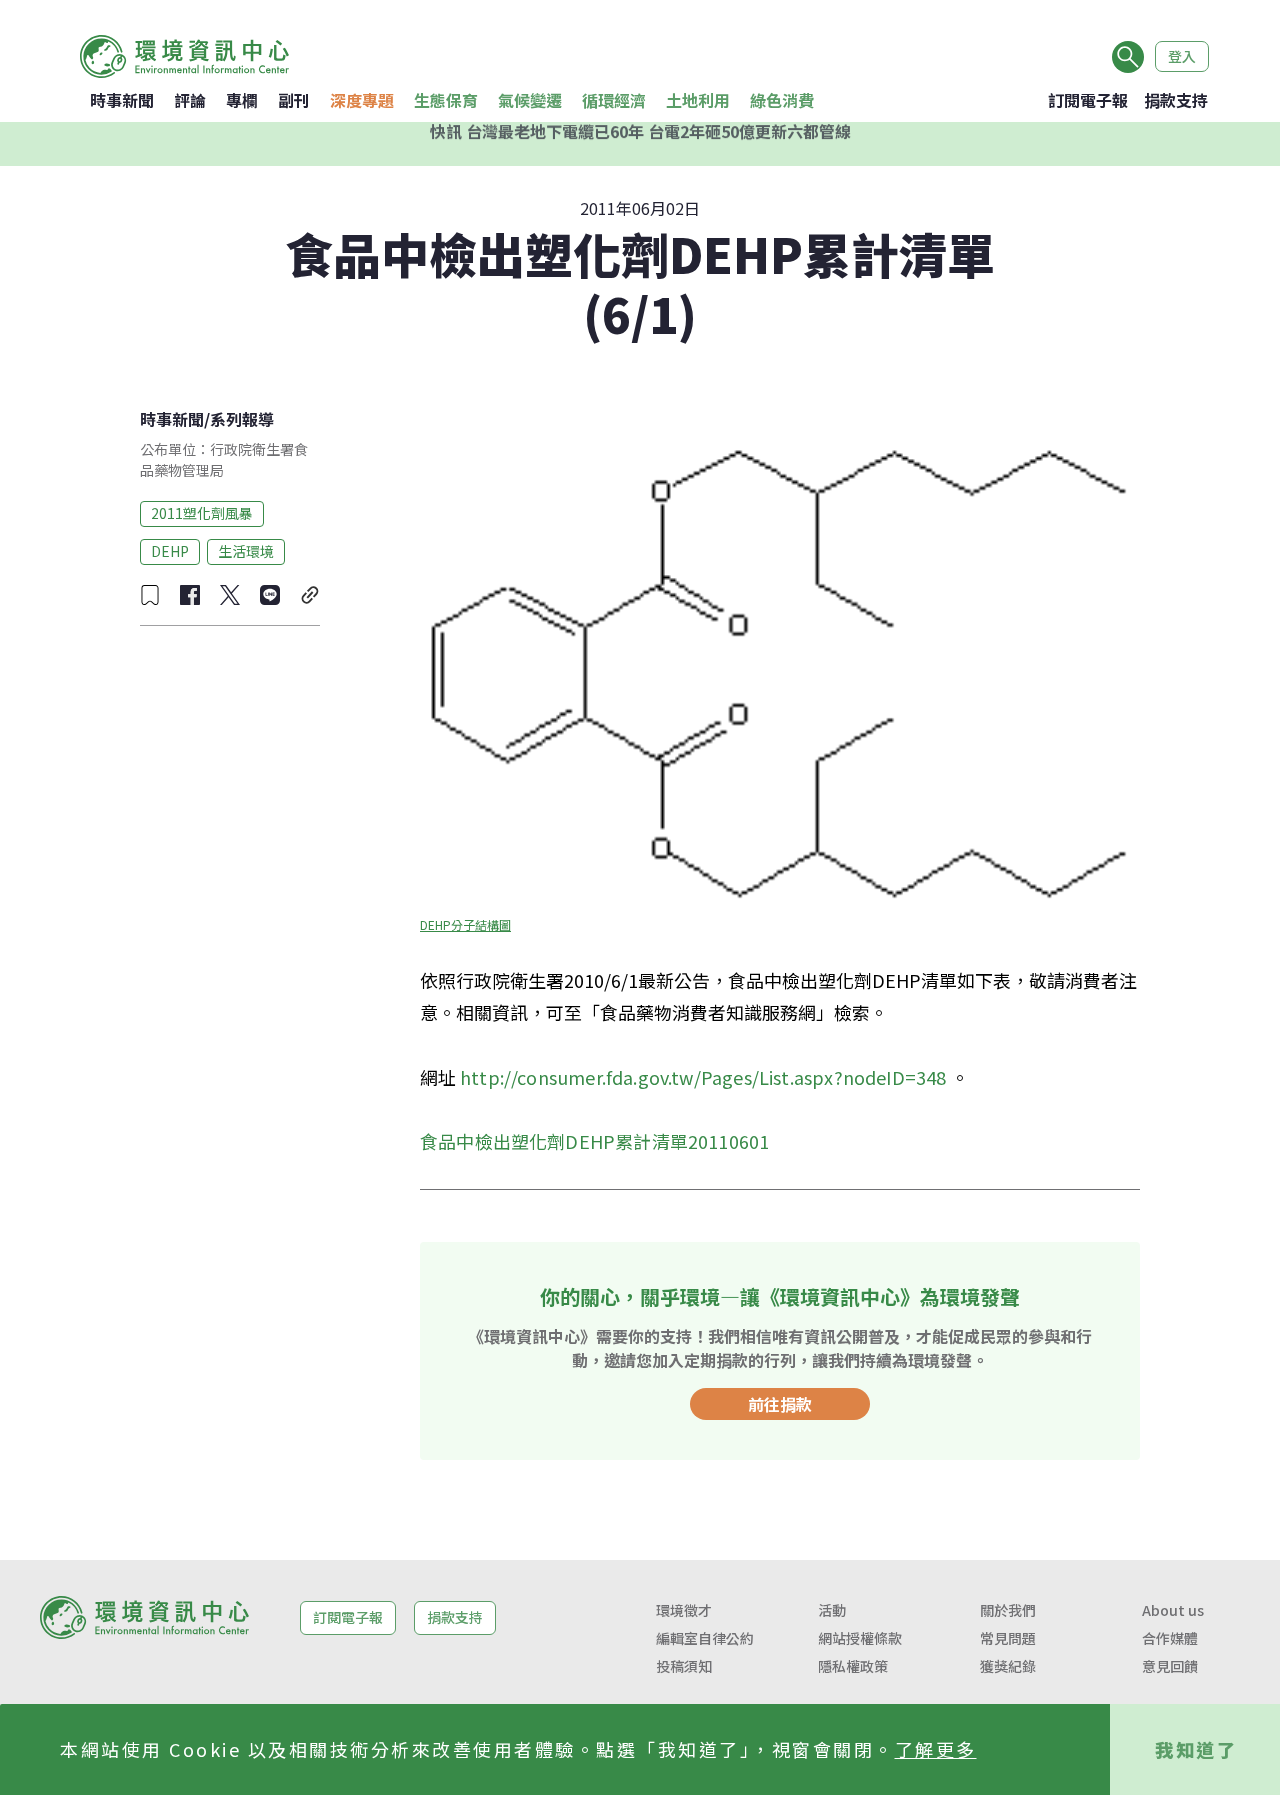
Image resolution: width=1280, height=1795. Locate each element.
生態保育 (446, 100)
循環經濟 (614, 100)
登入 (1182, 56)
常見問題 (1008, 1638)
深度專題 (362, 100)
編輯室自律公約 (705, 1638)
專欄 (242, 100)
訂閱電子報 (1088, 100)
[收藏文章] (150, 595)
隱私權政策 (853, 1666)
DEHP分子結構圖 (465, 924)
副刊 (294, 100)
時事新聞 (122, 100)
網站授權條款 (860, 1638)
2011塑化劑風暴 (202, 513)
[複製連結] (310, 595)
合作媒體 (1170, 1638)
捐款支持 (1176, 100)
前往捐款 (780, 1404)
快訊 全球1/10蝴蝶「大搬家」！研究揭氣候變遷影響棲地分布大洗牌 (640, 144)
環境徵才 (684, 1610)
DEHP (170, 551)
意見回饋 (1170, 1666)
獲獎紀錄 (1008, 1666)
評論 (190, 100)
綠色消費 (782, 100)
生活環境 (246, 551)
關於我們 (1008, 1610)
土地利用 (698, 100)
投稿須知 (684, 1666)
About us (1173, 1610)
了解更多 (936, 1749)
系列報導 (242, 419)
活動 (832, 1610)
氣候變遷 (530, 100)
